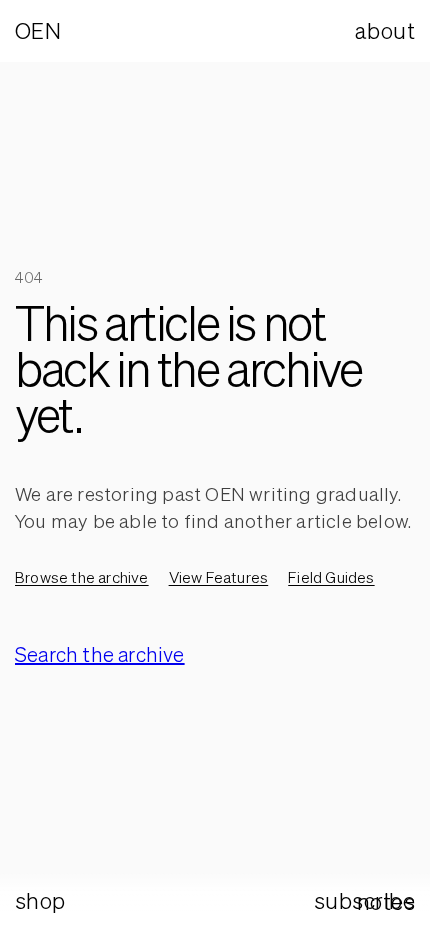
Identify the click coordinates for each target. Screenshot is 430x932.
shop (40, 900)
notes (386, 901)
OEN (38, 30)
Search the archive (100, 654)
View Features (219, 577)
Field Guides (331, 577)
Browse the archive (82, 577)
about (385, 30)
